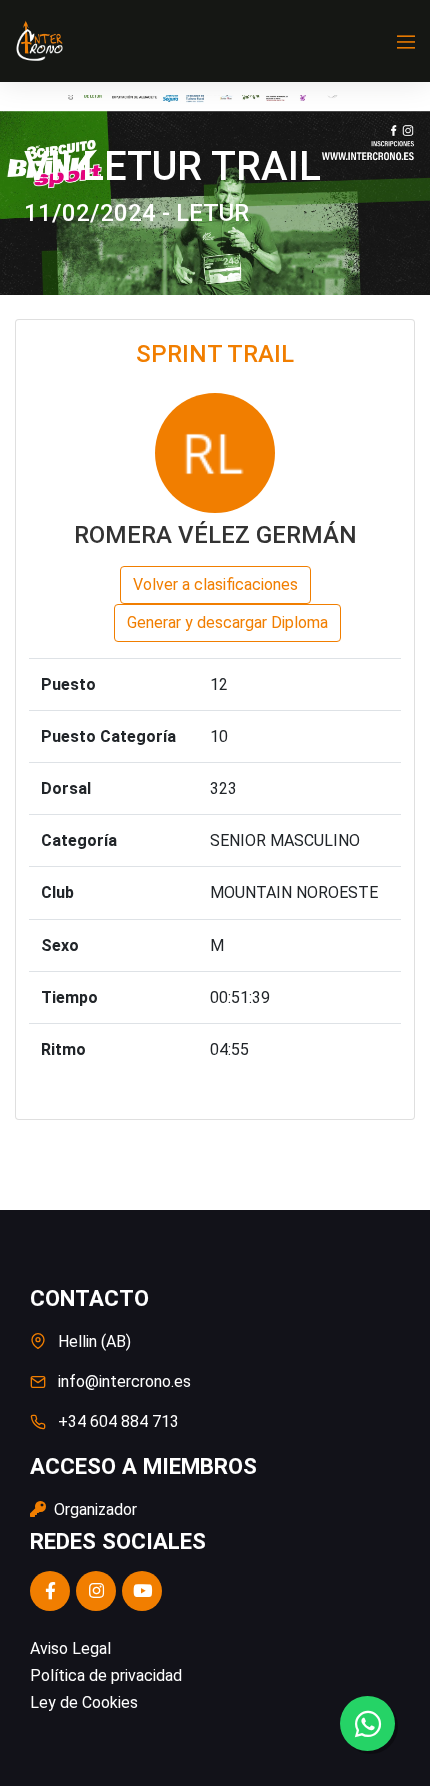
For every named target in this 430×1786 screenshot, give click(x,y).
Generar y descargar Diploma (227, 622)
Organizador (93, 1509)
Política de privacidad (106, 1675)
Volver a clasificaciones (215, 584)
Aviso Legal (70, 1648)
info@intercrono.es (124, 1381)
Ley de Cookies (84, 1702)
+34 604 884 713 (118, 1421)
